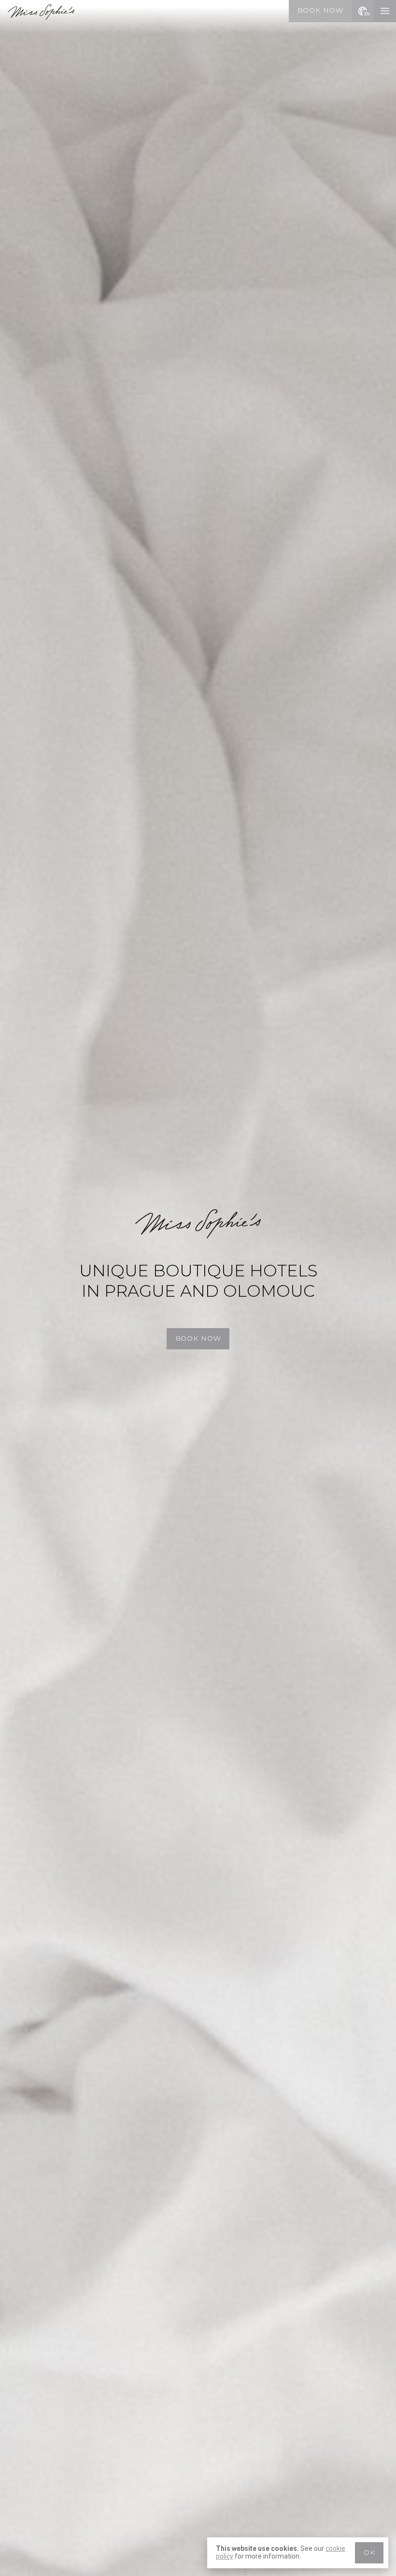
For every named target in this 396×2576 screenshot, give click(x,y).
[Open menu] (385, 11)
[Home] (41, 17)
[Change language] (363, 11)
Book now (320, 10)
